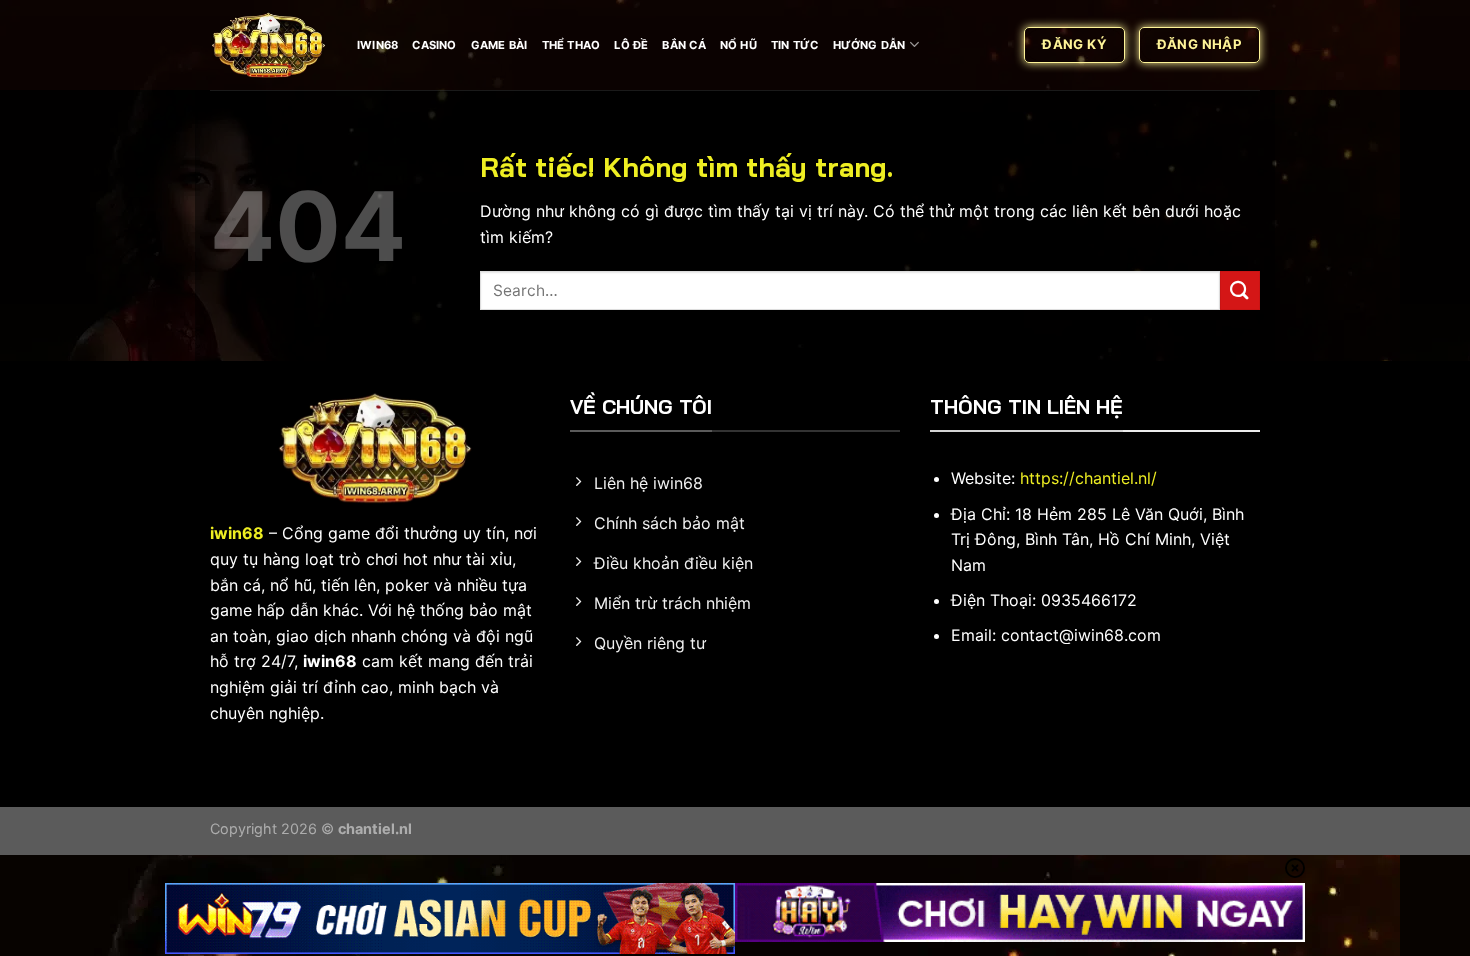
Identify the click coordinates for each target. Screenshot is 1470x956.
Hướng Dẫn (869, 45)
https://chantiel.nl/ (1088, 478)
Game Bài (499, 45)
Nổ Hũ (738, 45)
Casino (434, 45)
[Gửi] (1240, 290)
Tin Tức (795, 45)
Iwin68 (377, 45)
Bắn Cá (683, 45)
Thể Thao (571, 45)
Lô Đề (631, 45)
